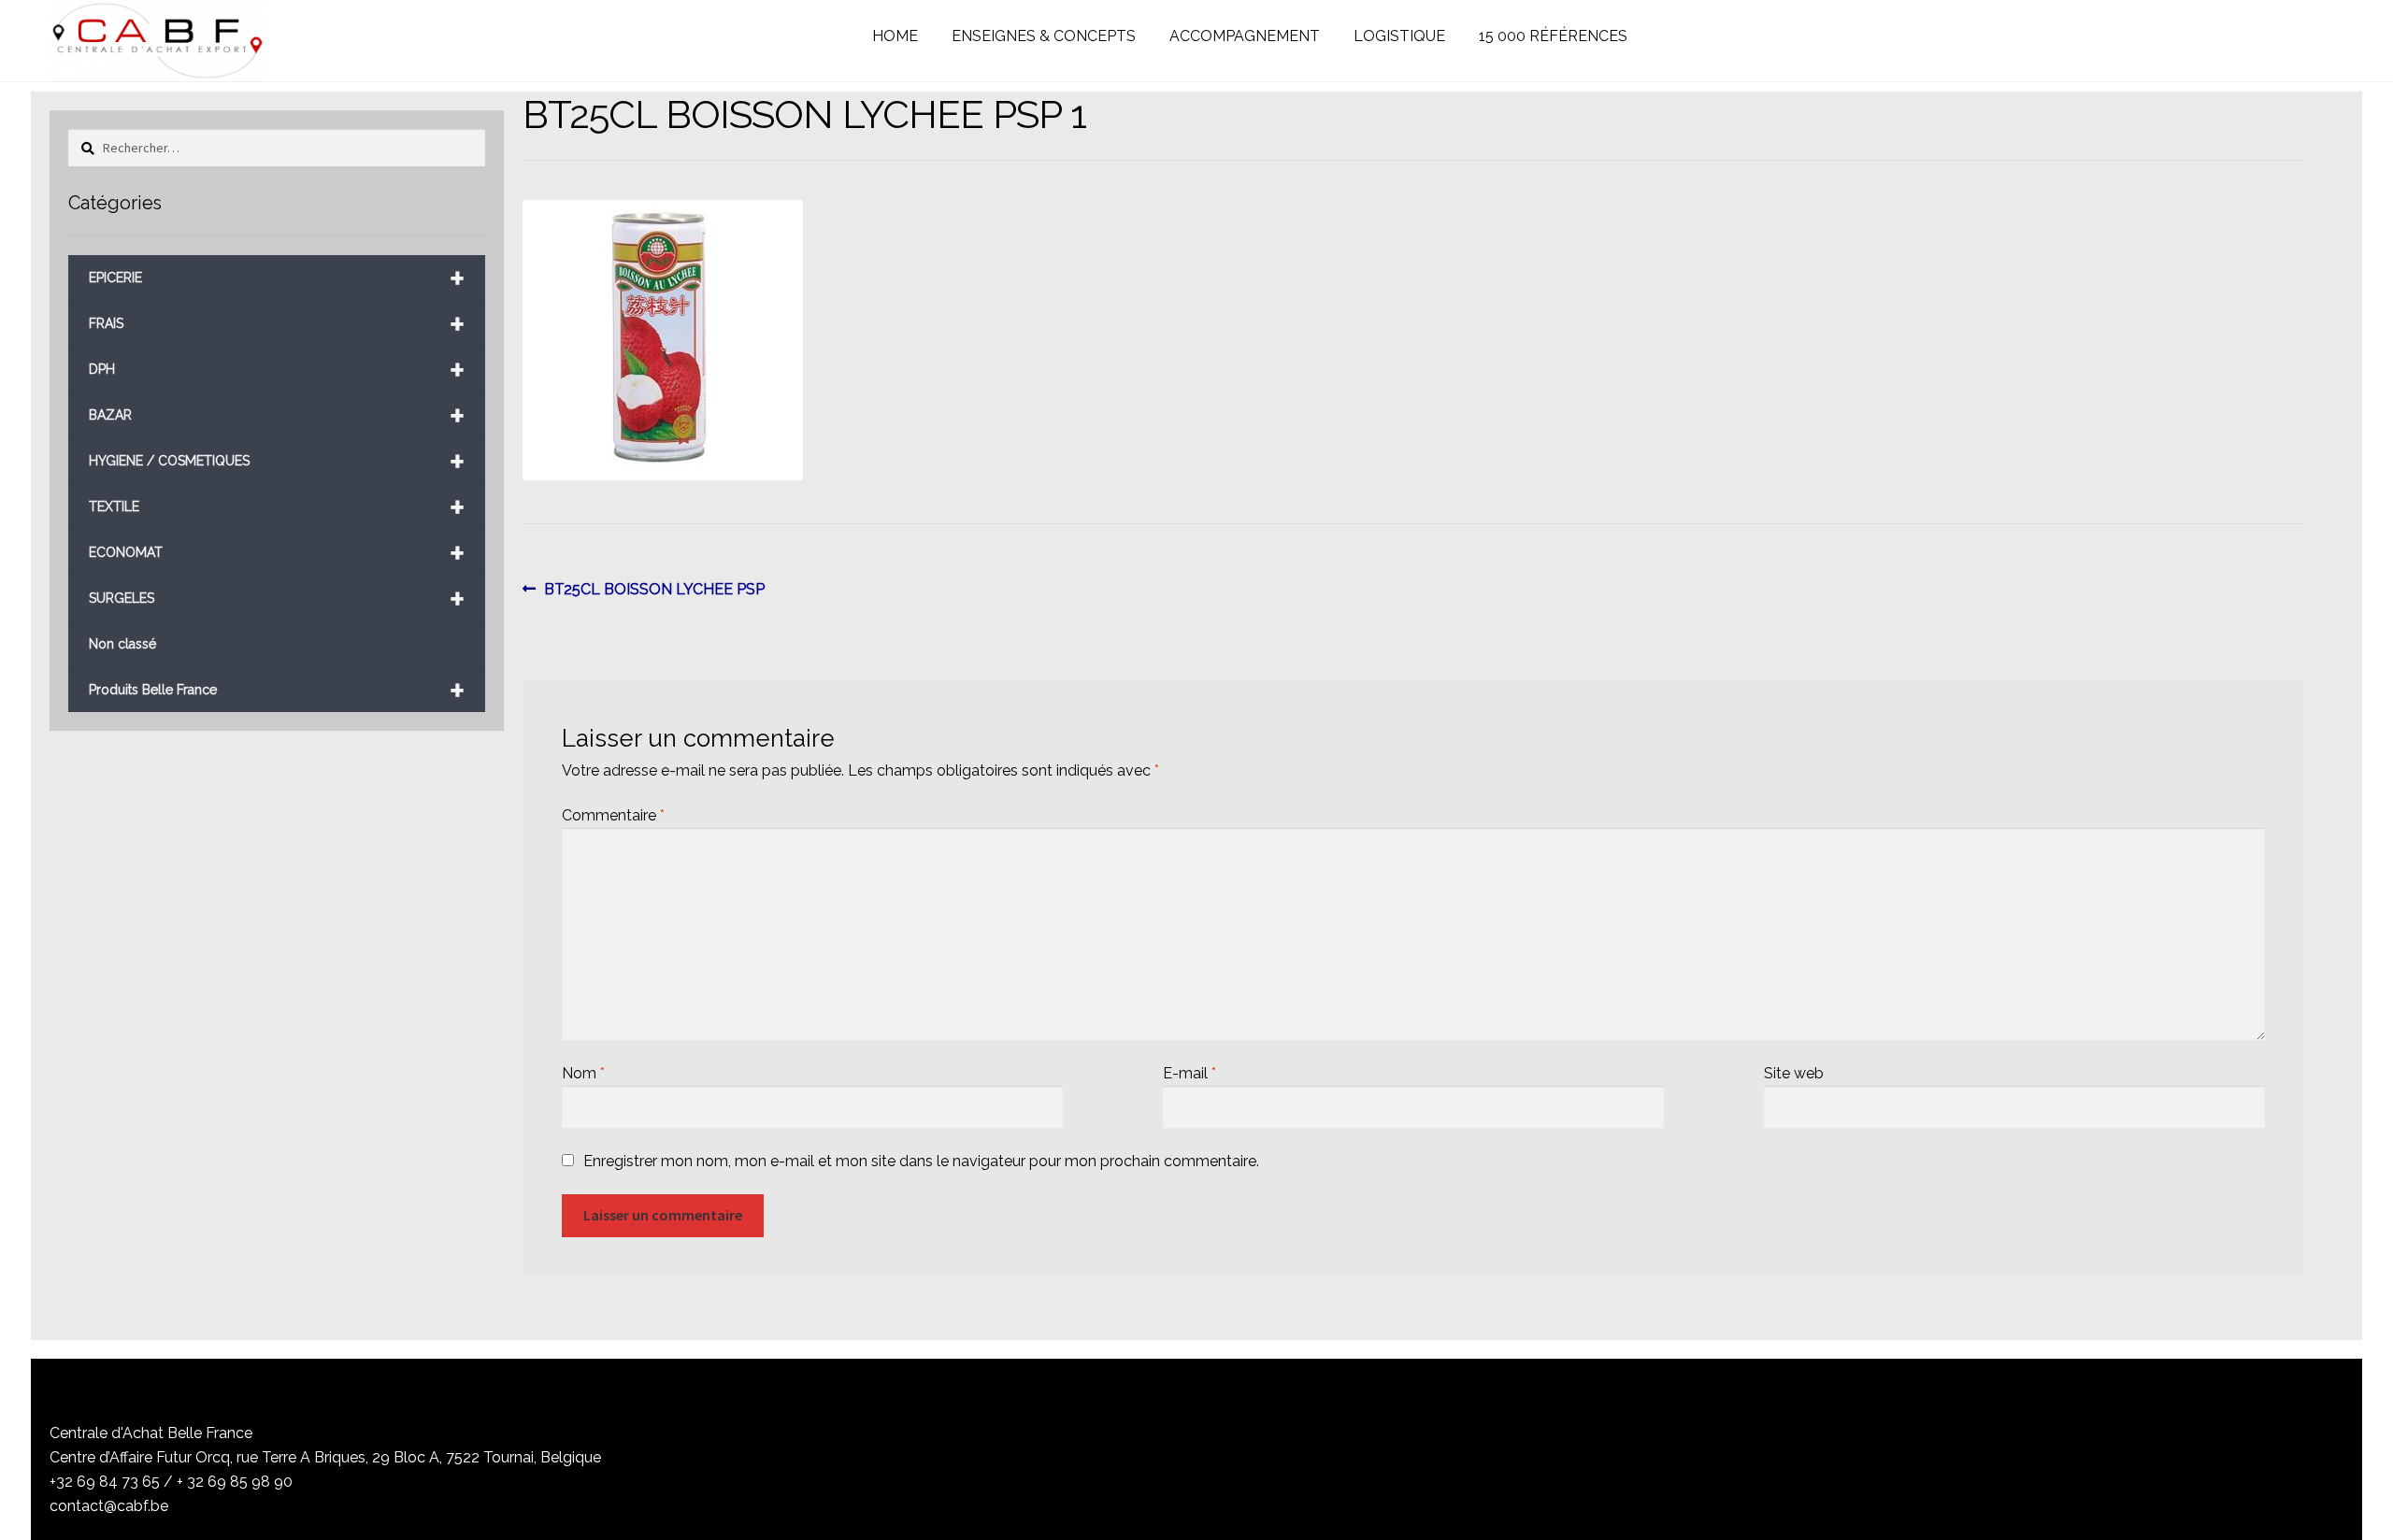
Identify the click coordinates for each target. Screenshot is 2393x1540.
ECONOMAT (277, 553)
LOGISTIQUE (1399, 36)
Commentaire (613, 815)
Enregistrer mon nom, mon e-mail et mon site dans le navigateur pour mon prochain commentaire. (921, 1161)
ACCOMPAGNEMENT (1245, 36)
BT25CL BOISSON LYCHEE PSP (654, 591)
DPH (277, 370)
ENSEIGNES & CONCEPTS (1044, 36)
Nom (583, 1073)
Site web (1794, 1073)
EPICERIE (277, 278)
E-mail (1189, 1073)
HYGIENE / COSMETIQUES (277, 461)
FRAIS (277, 324)
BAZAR (277, 415)
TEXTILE (277, 507)
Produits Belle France (277, 690)
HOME (895, 36)
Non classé (122, 644)
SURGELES (277, 599)
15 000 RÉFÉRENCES (1553, 36)
